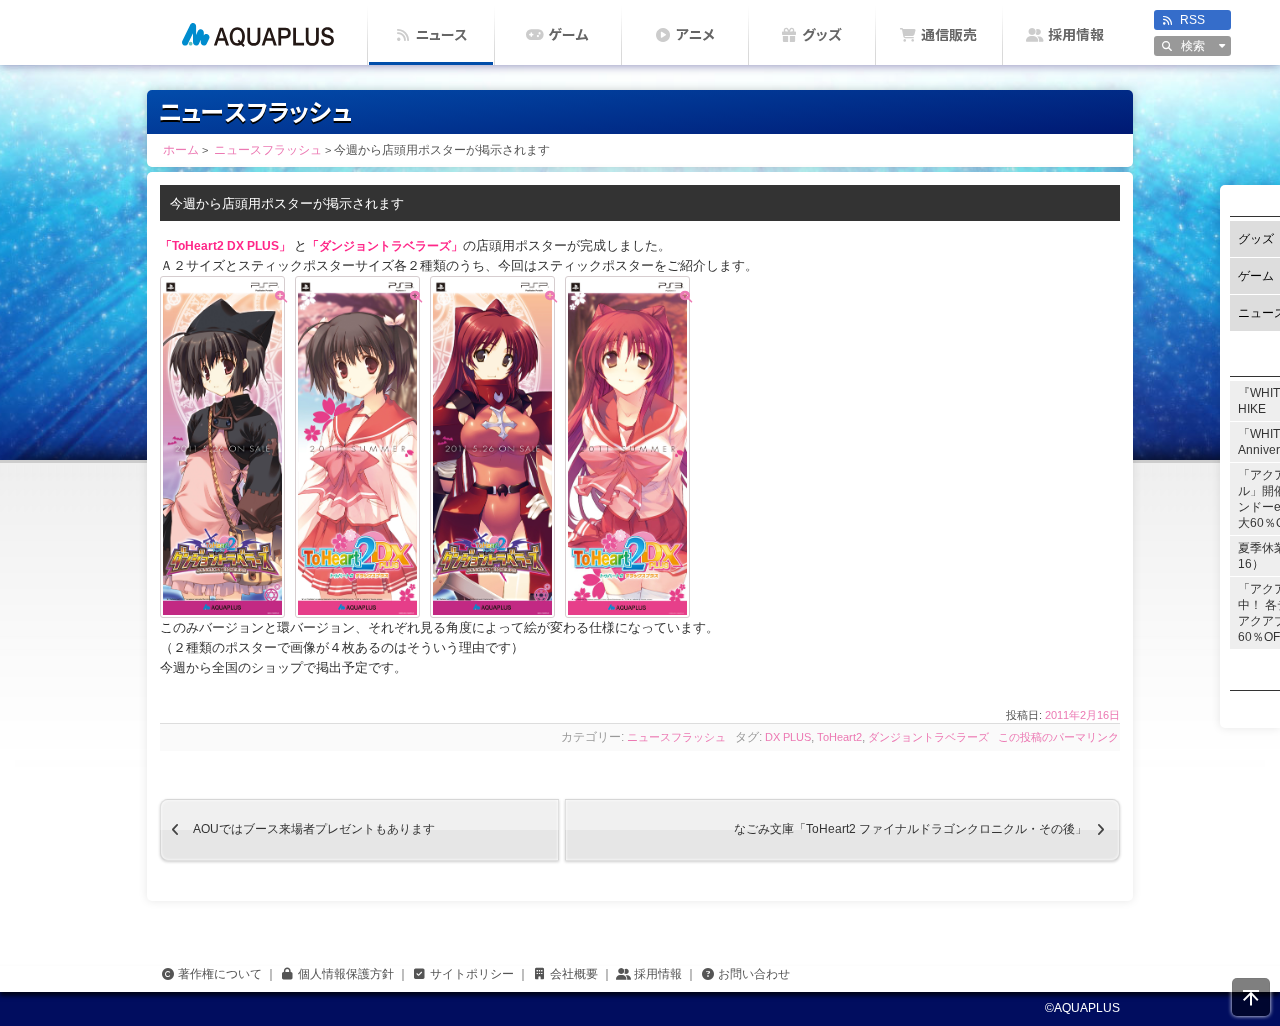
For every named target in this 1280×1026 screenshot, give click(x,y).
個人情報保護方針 (346, 974)
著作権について (220, 974)
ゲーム (568, 34)
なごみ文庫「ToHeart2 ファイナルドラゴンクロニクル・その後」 (927, 829)
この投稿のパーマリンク (1058, 737)
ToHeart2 (839, 737)
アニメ (695, 34)
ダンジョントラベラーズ (928, 737)
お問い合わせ (754, 974)
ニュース (441, 34)
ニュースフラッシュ (676, 737)
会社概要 (574, 974)
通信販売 (949, 34)
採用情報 (1076, 34)
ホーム (257, 32)
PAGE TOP (1251, 997)
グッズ (822, 34)
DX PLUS (788, 737)
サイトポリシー (472, 974)
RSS (1192, 20)
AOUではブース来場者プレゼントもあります (297, 829)
